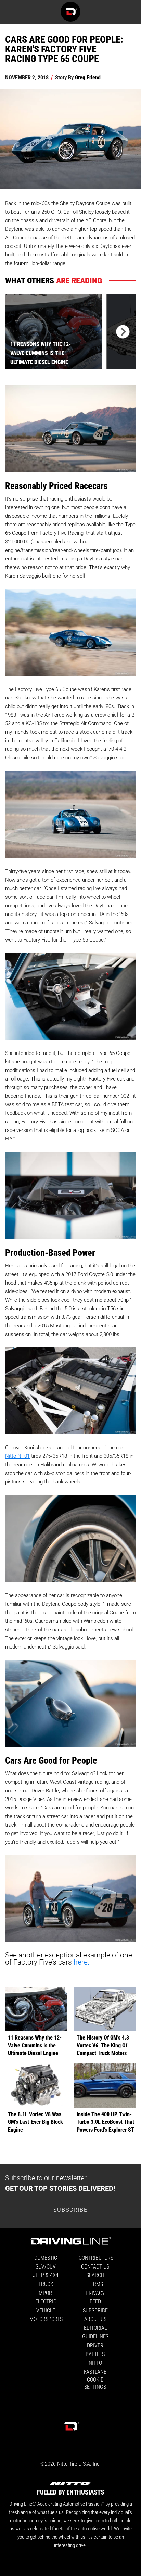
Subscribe (70, 2209)
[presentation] (121, 332)
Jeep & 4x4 (46, 2275)
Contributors (96, 2257)
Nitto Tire (67, 2464)
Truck (46, 2284)
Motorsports (46, 2319)
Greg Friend (88, 77)
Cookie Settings (95, 2383)
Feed (95, 2301)
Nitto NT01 (17, 1456)
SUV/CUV (46, 2266)
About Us (95, 2319)
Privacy (95, 2293)
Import (46, 2293)
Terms (95, 2284)
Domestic (46, 2257)
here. (81, 1962)
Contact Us (95, 2266)
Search (95, 2275)
